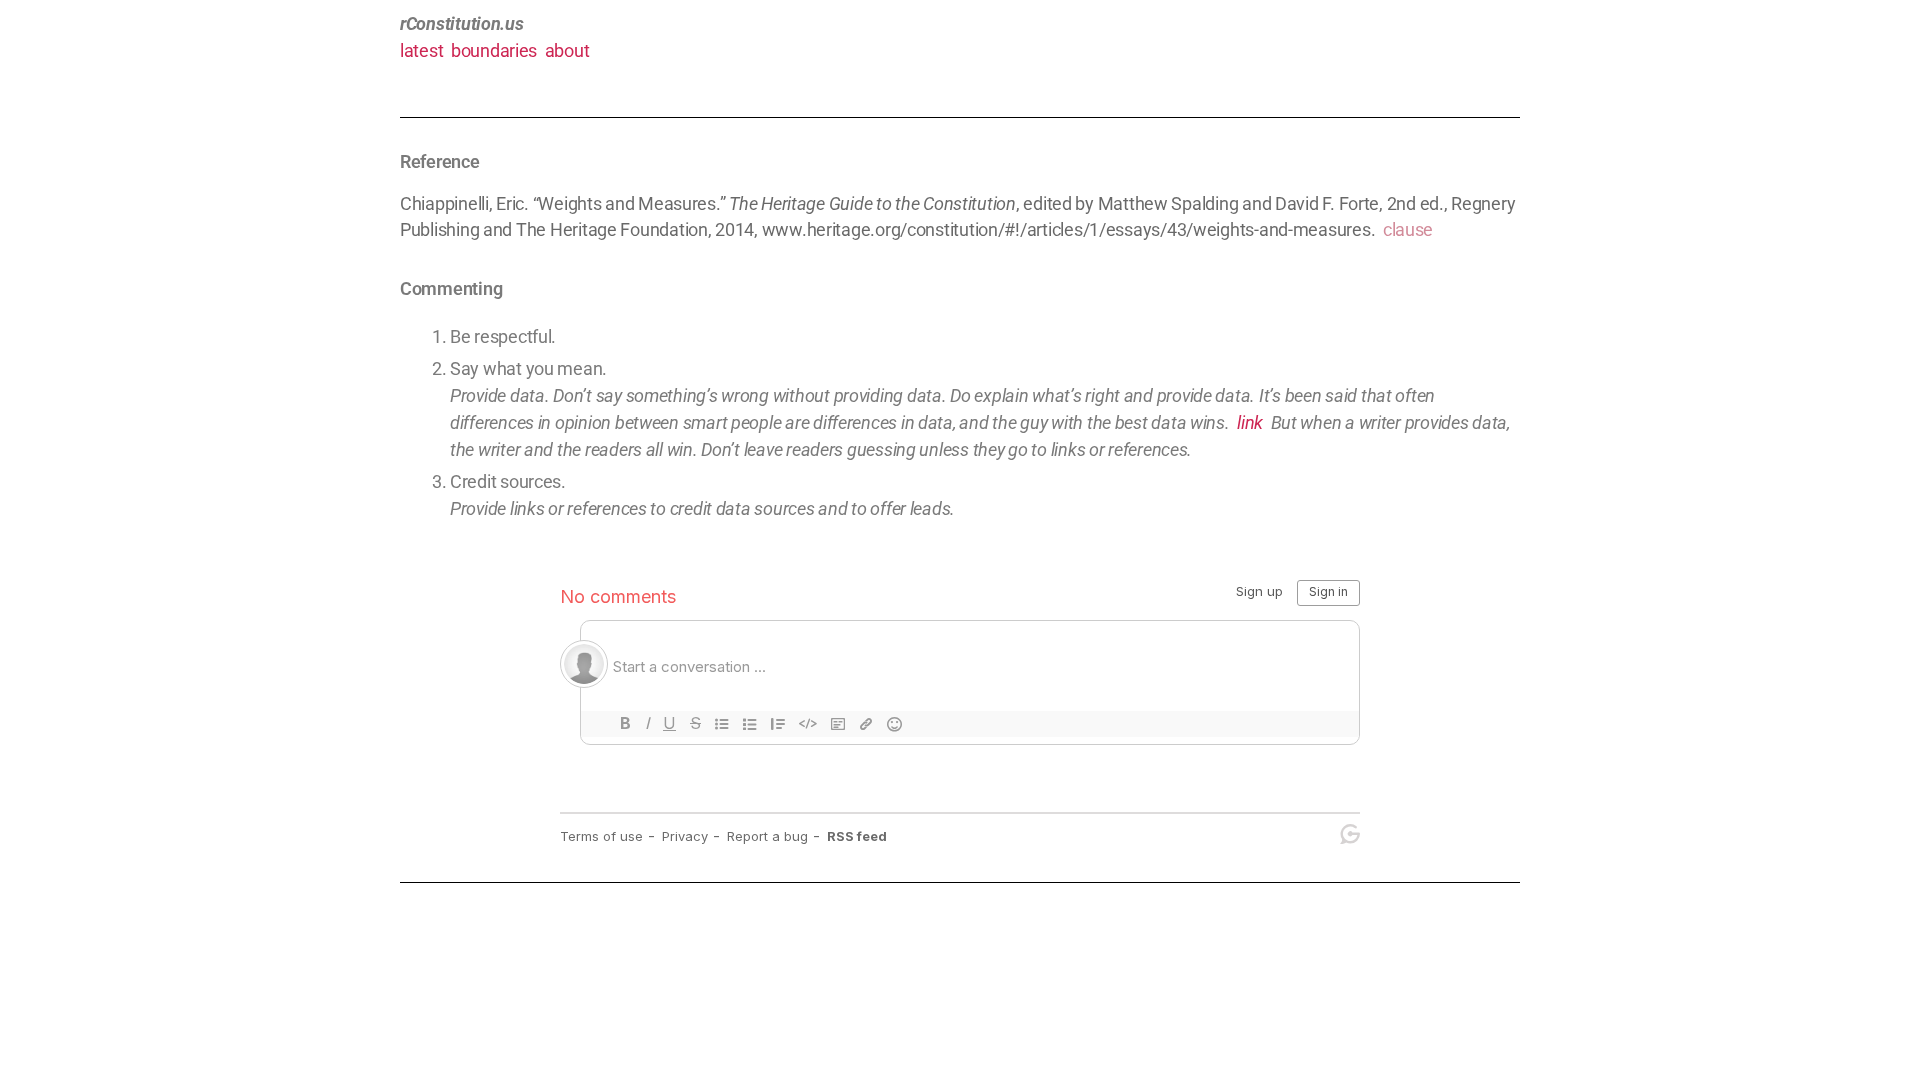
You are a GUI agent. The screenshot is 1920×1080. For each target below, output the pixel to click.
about (567, 50)
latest (421, 50)
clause (1408, 229)
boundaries (494, 50)
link (1250, 422)
